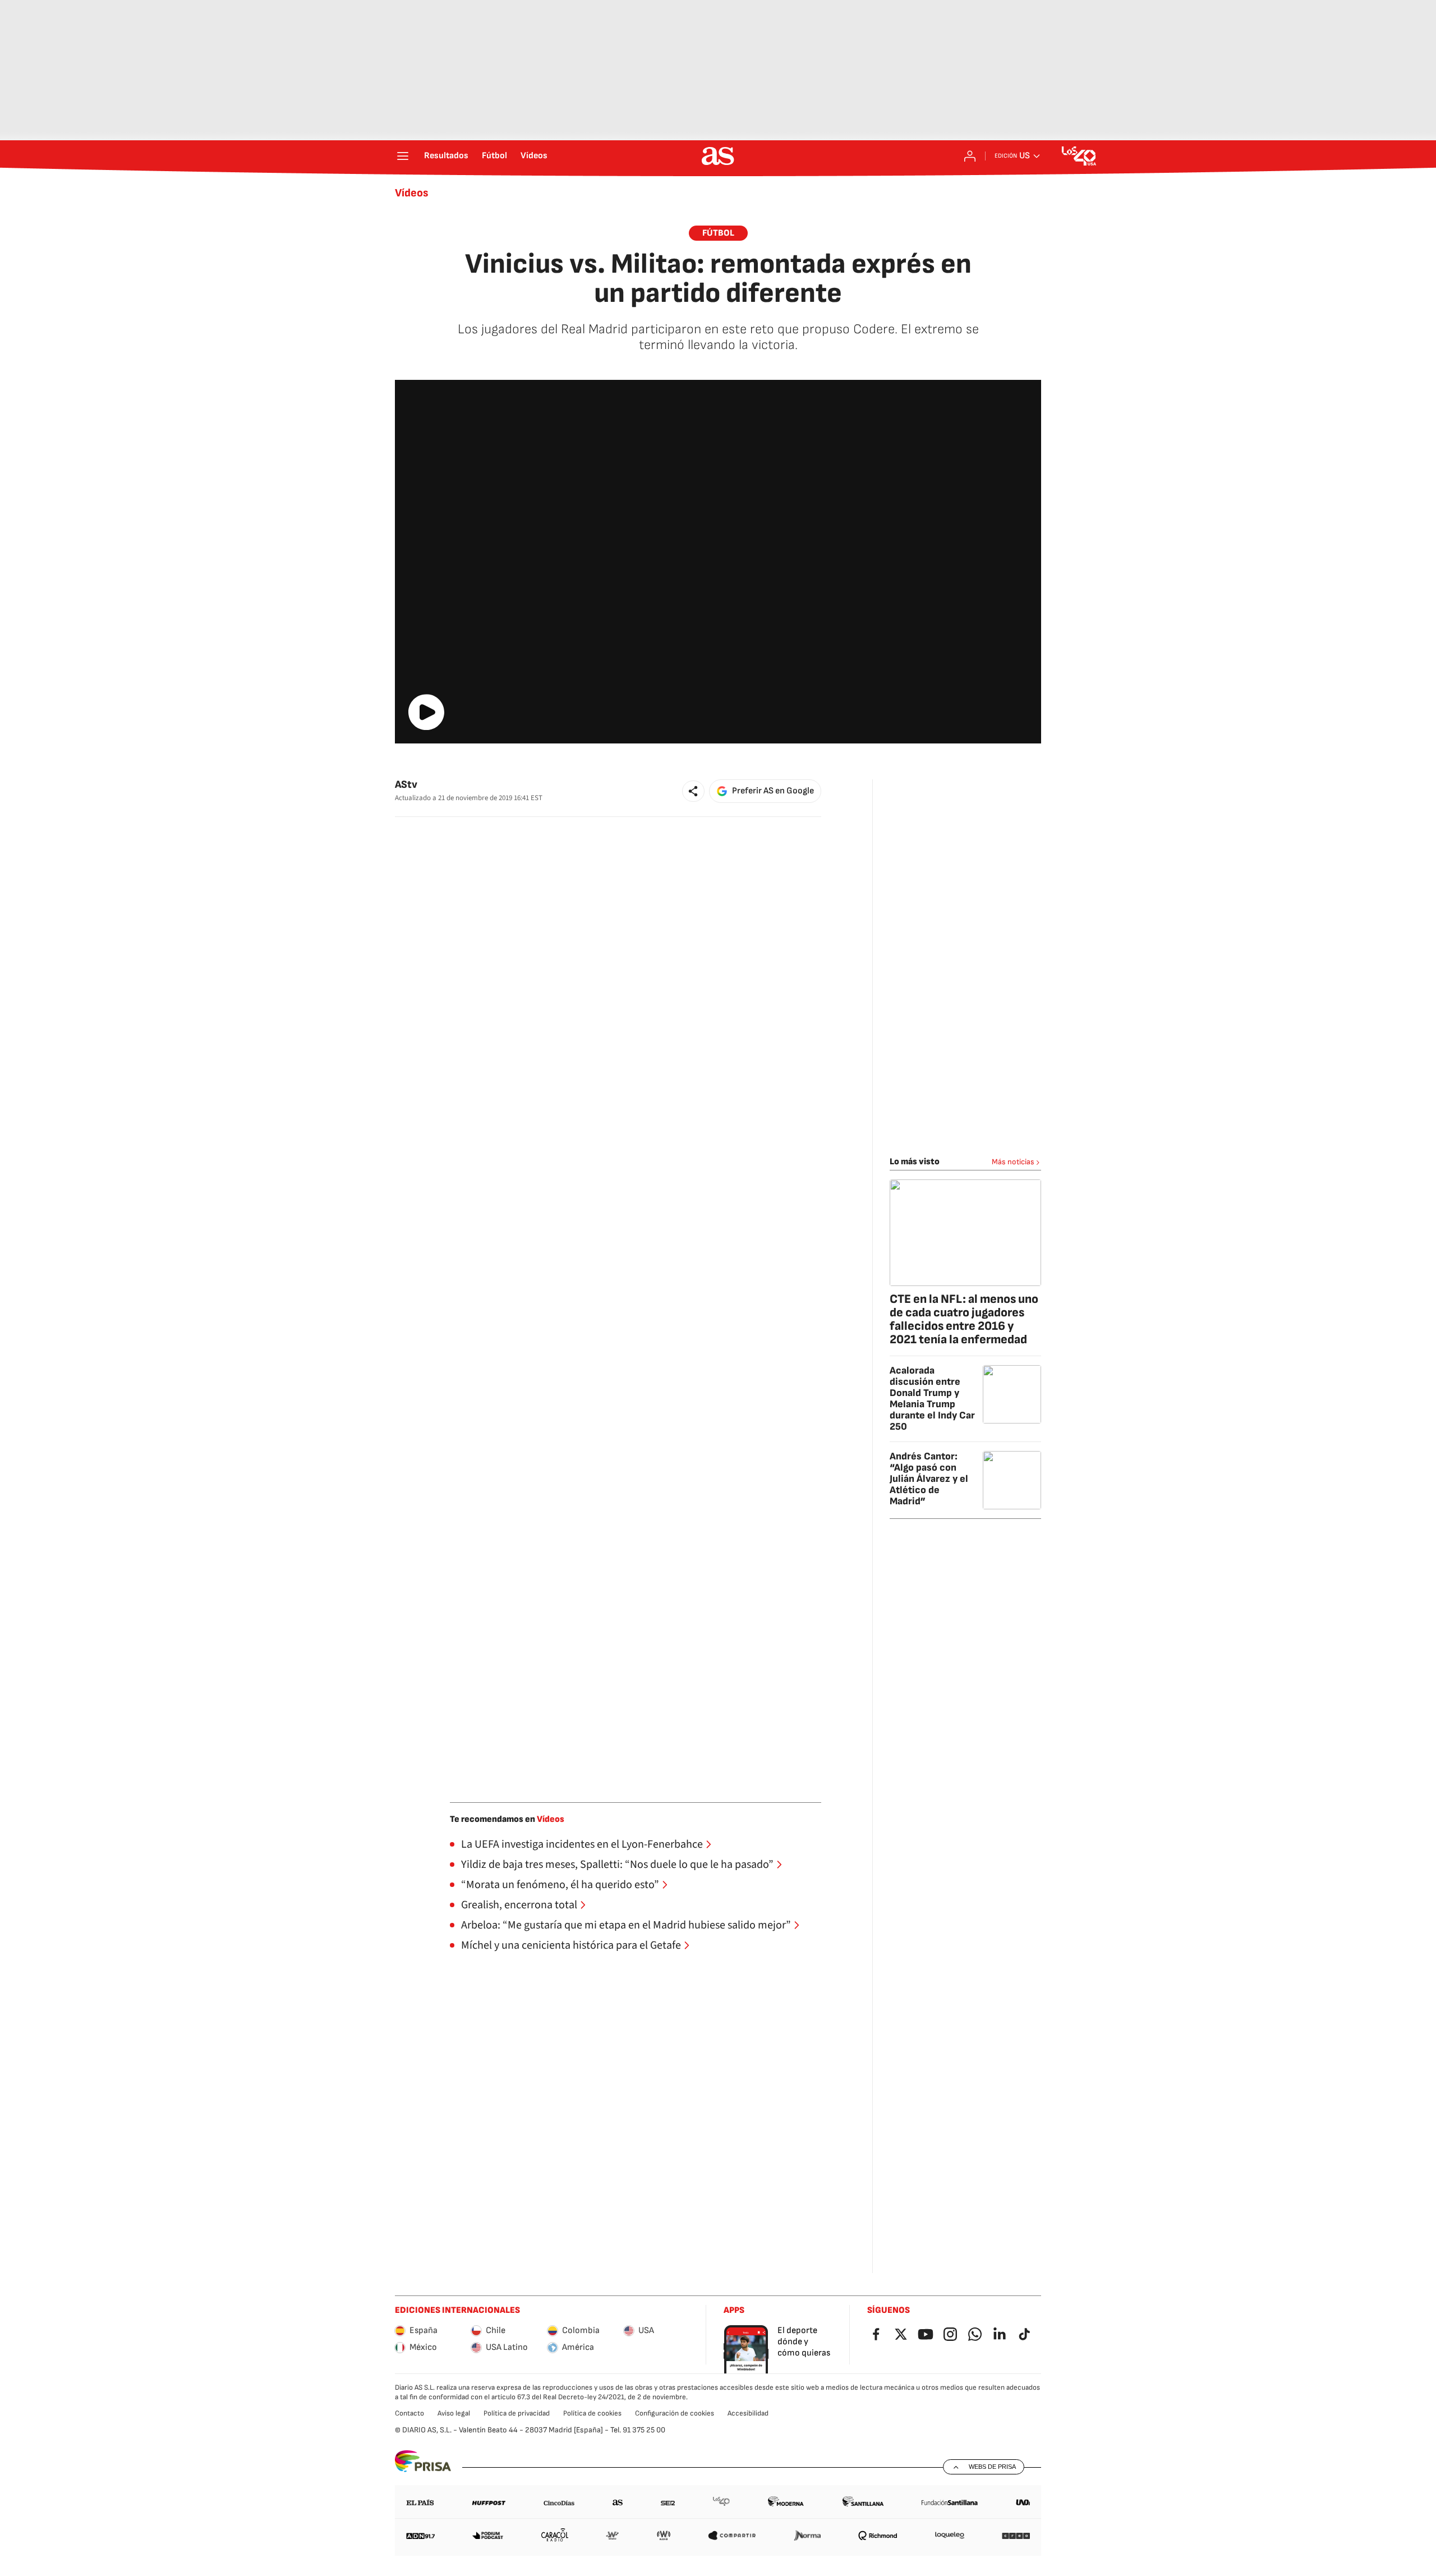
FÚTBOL (718, 233)
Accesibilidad (748, 2413)
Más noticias (1013, 1162)
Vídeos (534, 156)
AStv (406, 785)
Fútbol (494, 156)
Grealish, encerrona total (519, 1905)
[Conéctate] (970, 156)
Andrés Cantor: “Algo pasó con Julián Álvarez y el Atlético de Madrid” (929, 1479)
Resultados (446, 156)
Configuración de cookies (675, 2413)
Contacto (409, 2413)
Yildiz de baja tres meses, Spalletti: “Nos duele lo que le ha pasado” (617, 1865)
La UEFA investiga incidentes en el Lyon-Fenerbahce (582, 1844)
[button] (693, 791)
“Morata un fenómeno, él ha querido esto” (560, 1885)
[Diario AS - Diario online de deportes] (718, 156)
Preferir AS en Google (773, 791)
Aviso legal (454, 2413)
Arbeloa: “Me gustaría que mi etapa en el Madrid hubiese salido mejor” (626, 1925)
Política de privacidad (517, 2413)
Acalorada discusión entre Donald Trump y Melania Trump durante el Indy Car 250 (932, 1399)
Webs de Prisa (992, 2467)
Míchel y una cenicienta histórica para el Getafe (571, 1945)
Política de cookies (592, 2413)
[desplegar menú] (403, 156)
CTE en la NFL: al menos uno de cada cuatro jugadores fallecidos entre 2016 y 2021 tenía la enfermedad (964, 1319)
